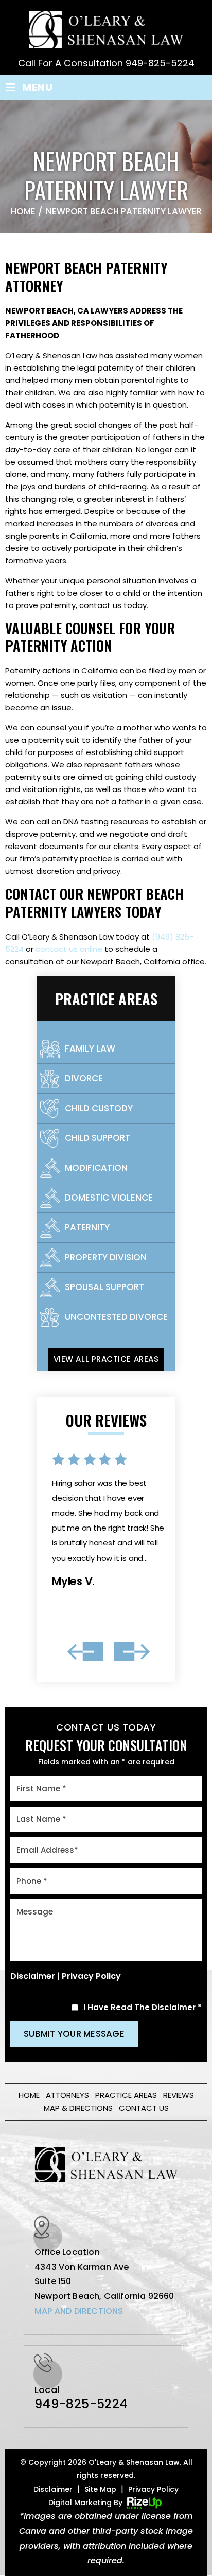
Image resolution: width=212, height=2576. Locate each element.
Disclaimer (33, 1976)
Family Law (90, 1048)
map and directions (79, 2311)
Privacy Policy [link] (153, 2489)
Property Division (106, 1257)
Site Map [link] (100, 2489)
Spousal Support (104, 1287)
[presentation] (85, 1651)
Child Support (98, 1138)
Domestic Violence (109, 1198)
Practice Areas (126, 2095)
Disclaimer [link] (53, 2489)
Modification (96, 1168)
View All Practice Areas (106, 1359)
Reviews (179, 2095)
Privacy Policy (91, 1976)
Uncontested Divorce (116, 1317)
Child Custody (99, 1108)
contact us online (69, 949)
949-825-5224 (160, 63)
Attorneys (67, 2095)
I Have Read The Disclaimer (143, 2007)
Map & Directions (78, 2108)
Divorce (84, 1078)
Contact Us (144, 2108)
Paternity (87, 1227)
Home (29, 2095)
